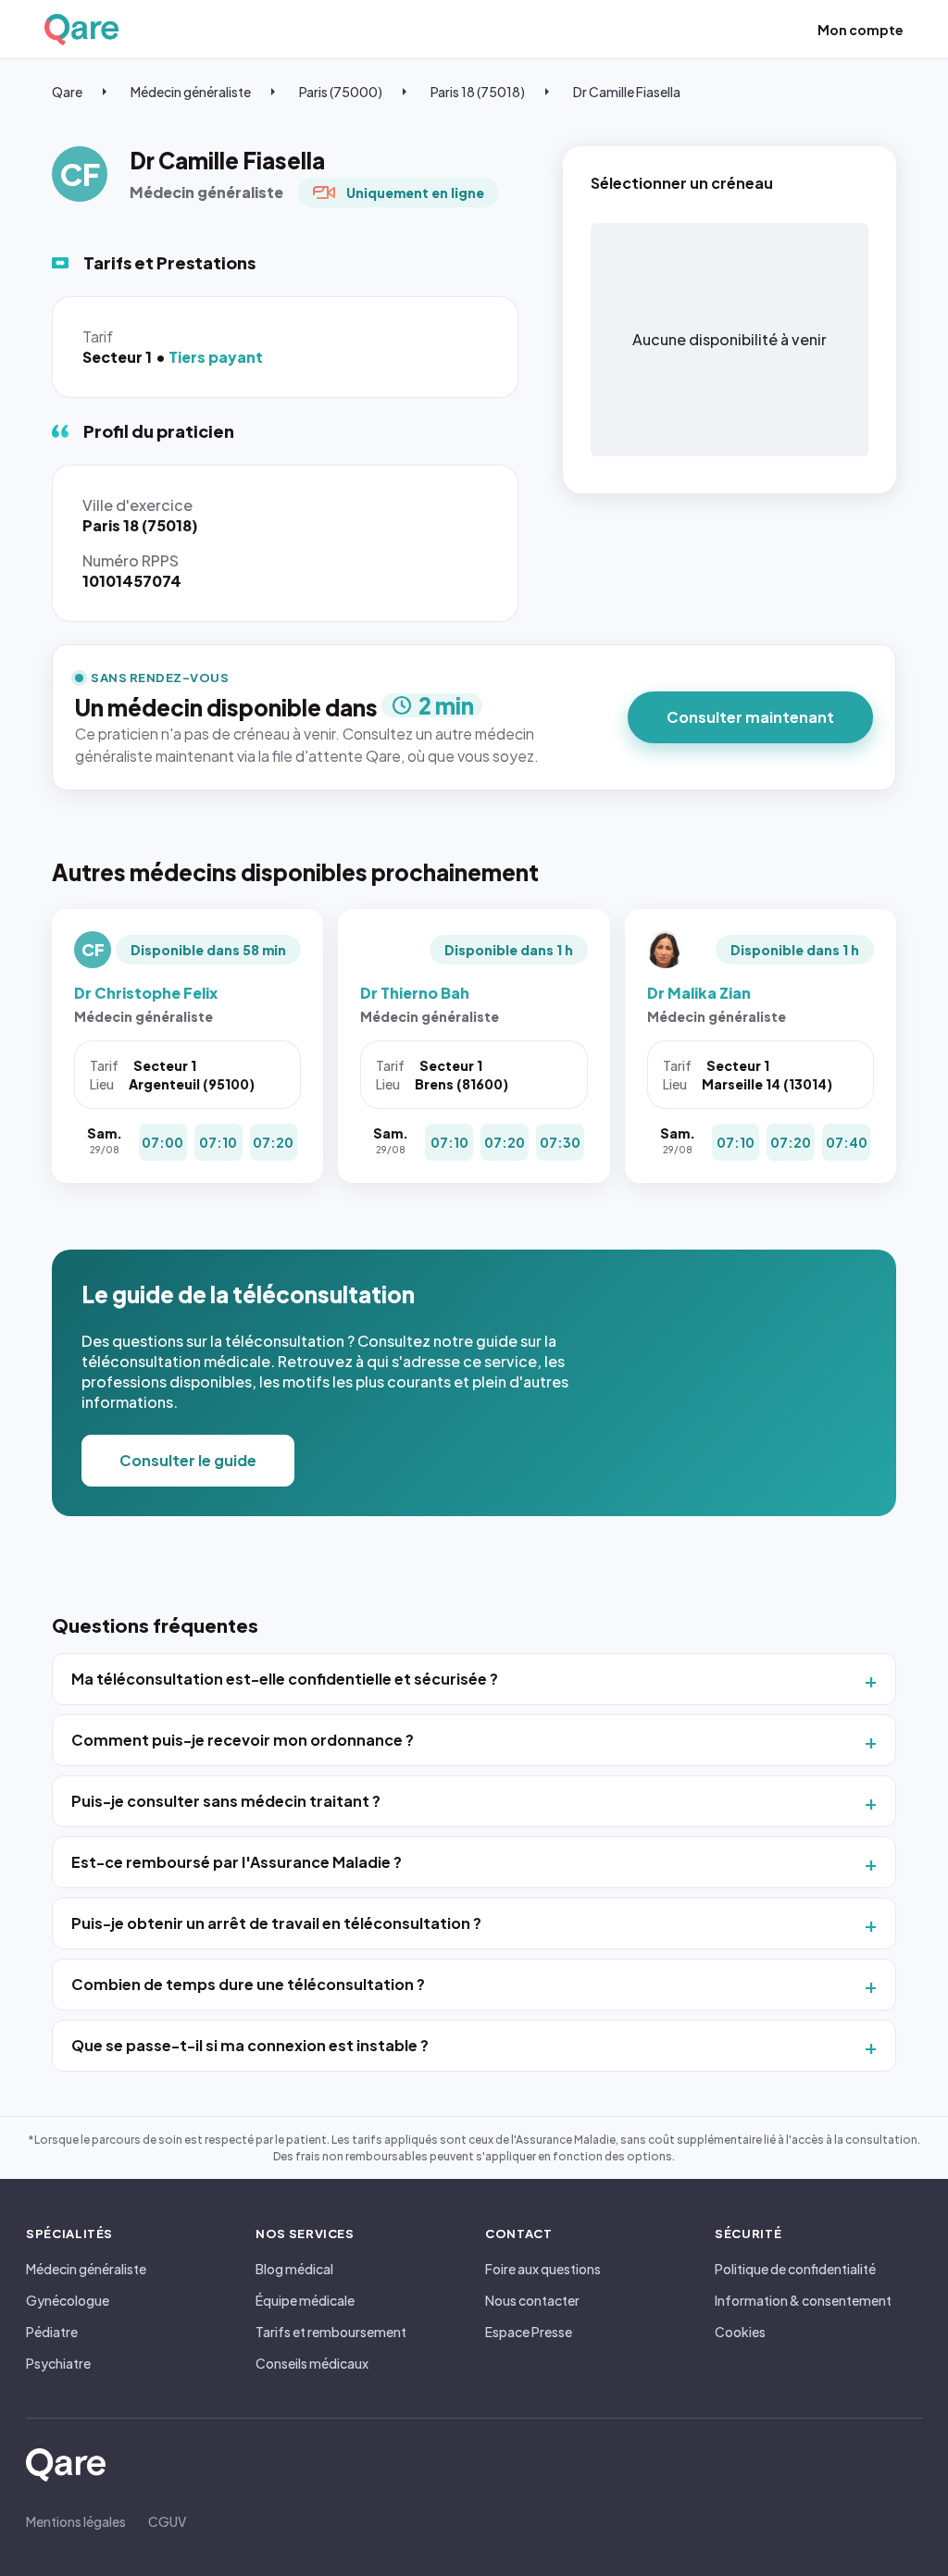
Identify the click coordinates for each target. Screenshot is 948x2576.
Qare (67, 92)
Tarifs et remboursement (331, 2332)
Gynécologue (68, 2300)
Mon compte (861, 30)
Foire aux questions (543, 2269)
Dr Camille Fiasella (627, 92)
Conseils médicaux (312, 2363)
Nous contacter (532, 2300)
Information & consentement (803, 2300)
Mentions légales (76, 2521)
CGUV (167, 2521)
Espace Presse (529, 2332)
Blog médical (294, 2269)
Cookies (740, 2332)
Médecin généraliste (191, 92)
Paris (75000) (341, 92)
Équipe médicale (305, 2300)
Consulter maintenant (750, 717)
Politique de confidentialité (795, 2269)
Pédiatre (52, 2332)
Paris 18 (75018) (478, 92)
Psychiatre (58, 2363)
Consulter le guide (188, 1460)
